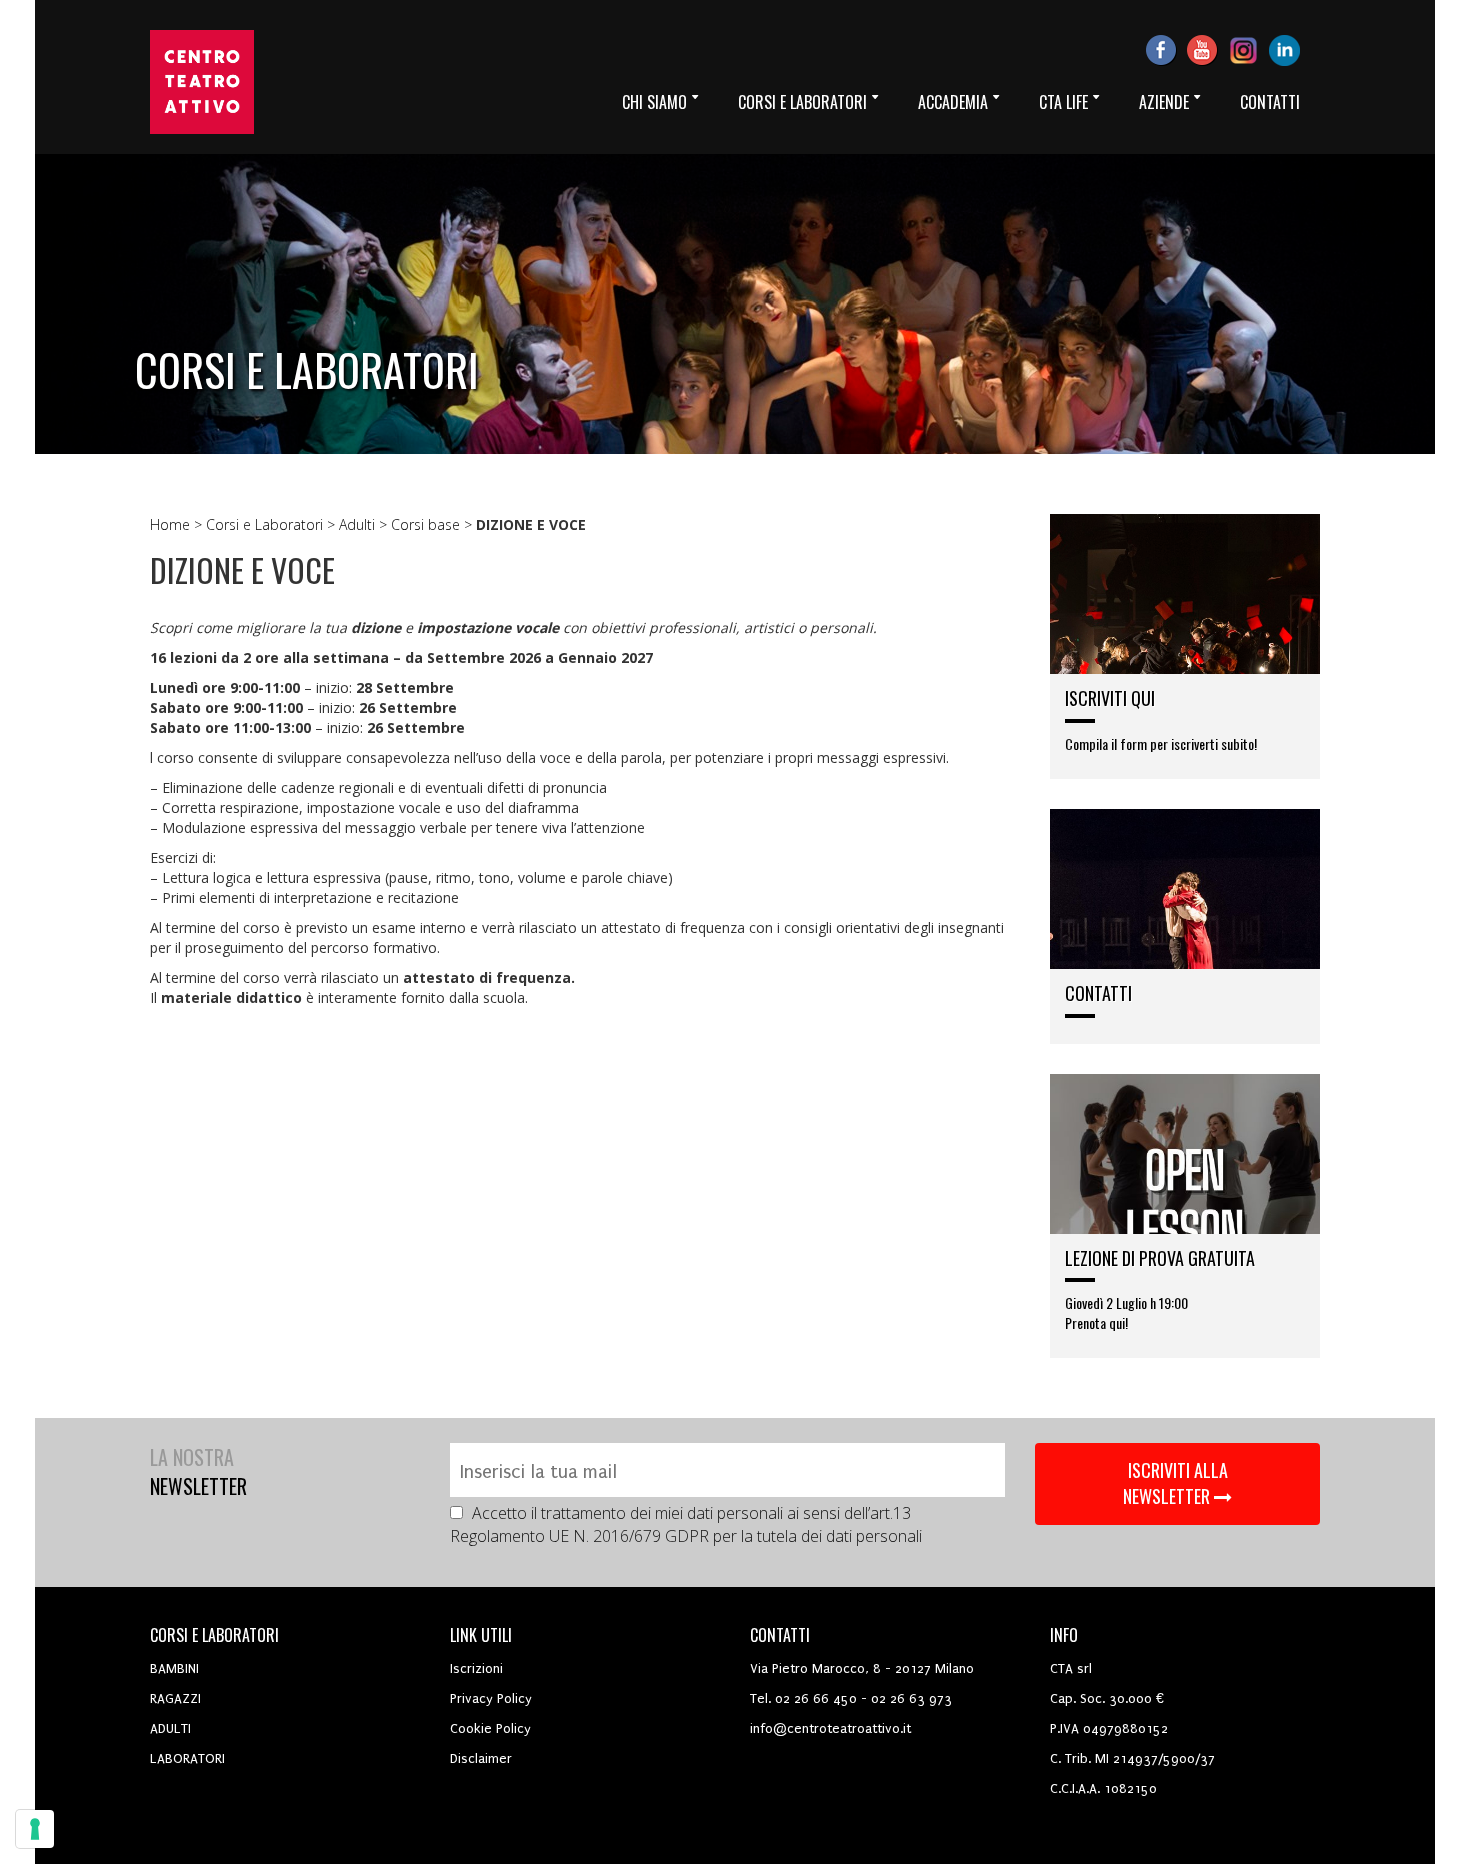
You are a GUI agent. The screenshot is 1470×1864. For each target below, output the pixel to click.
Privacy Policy (491, 1698)
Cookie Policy (490, 1728)
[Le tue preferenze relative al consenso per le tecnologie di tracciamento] (35, 1829)
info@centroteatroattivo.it (830, 1728)
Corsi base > (433, 524)
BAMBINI (174, 1668)
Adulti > (365, 524)
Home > (178, 524)
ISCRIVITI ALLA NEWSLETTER (1175, 1483)
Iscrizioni (476, 1668)
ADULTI (170, 1728)
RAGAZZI (175, 1698)
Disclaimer (481, 1758)
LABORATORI (187, 1758)
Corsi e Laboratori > (272, 524)
